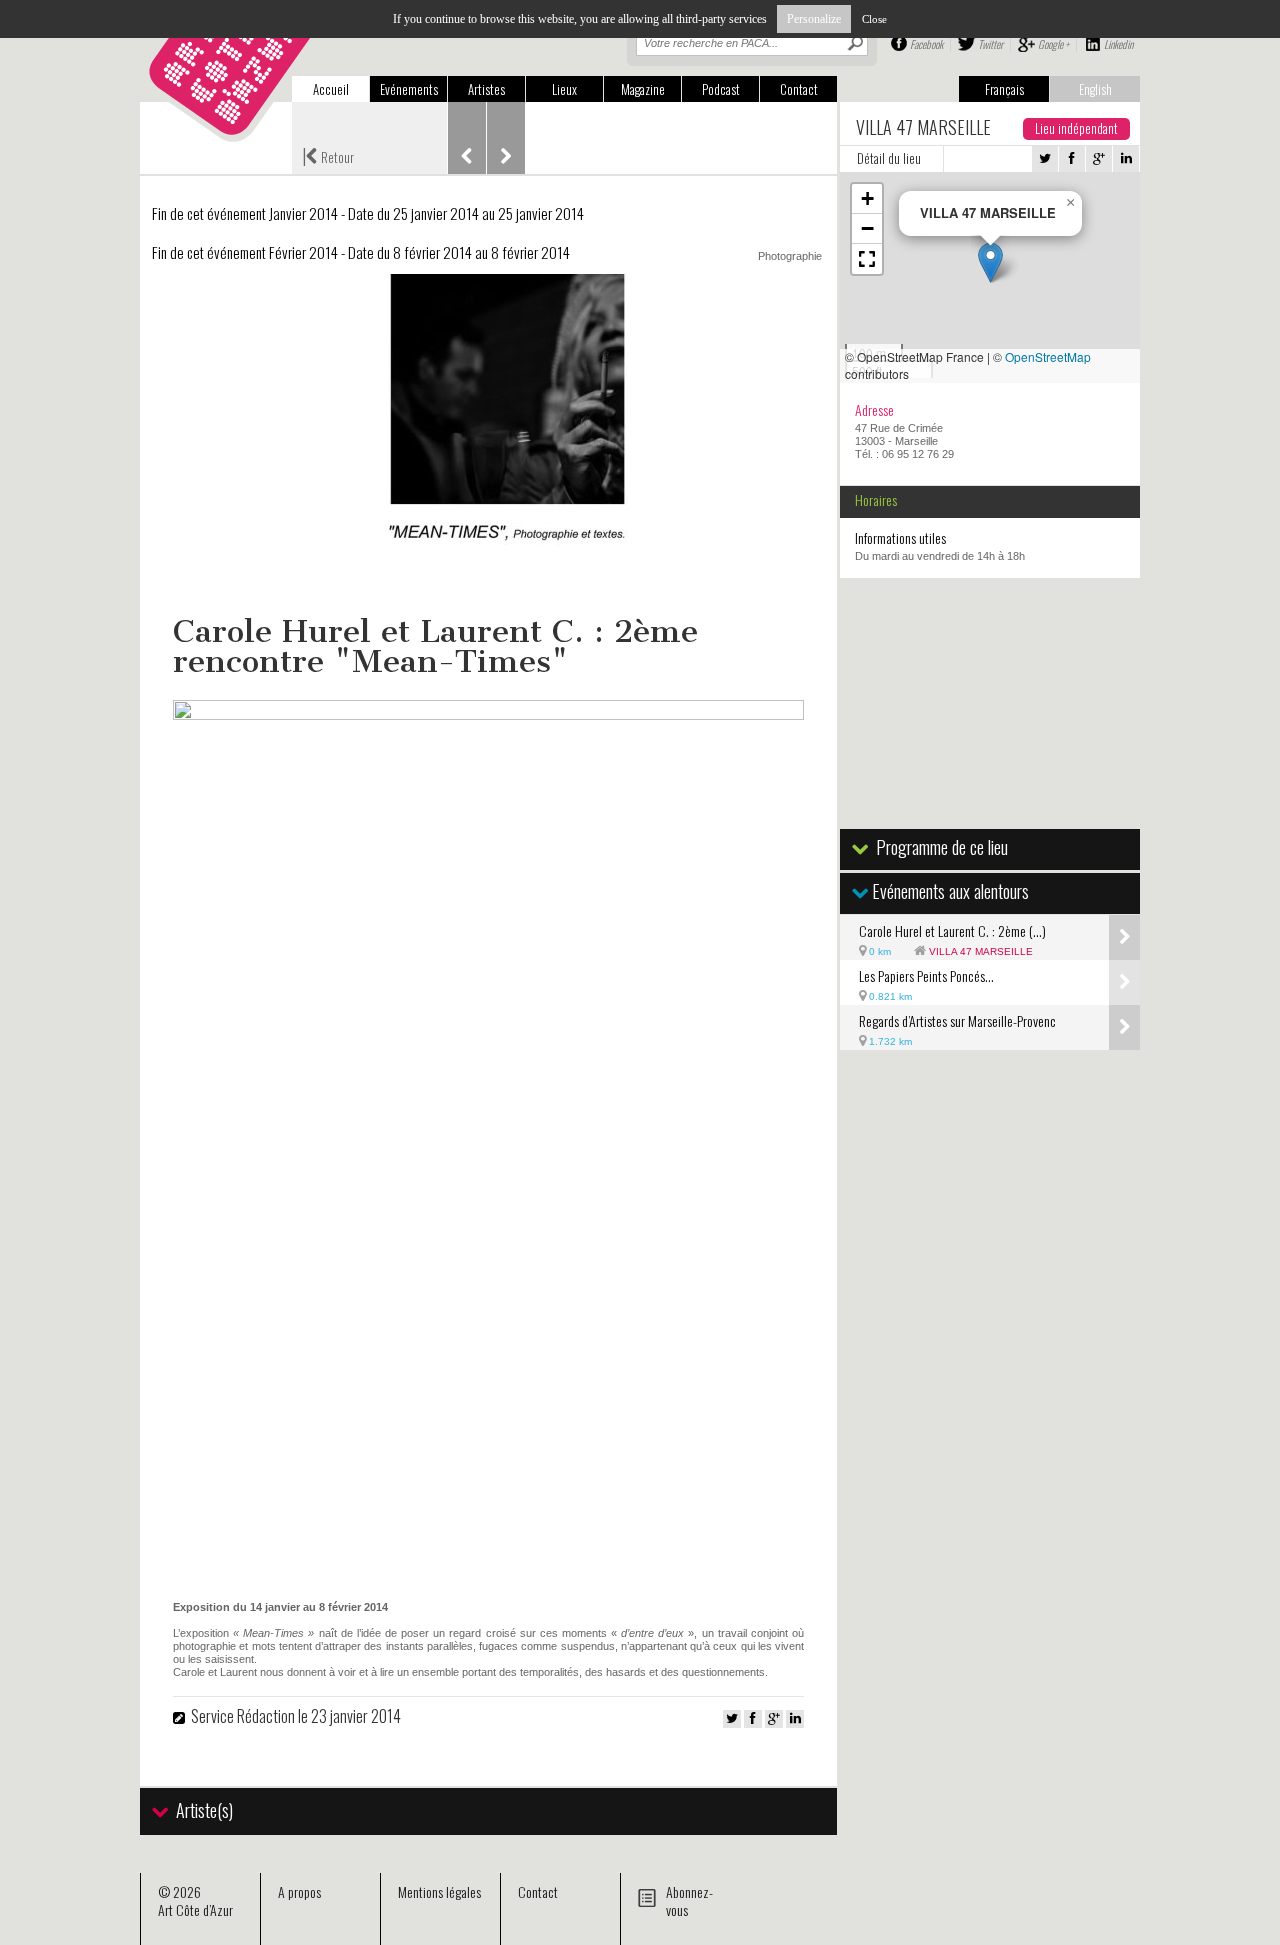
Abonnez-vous (689, 1900)
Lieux (564, 89)
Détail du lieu (889, 158)
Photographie (790, 256)
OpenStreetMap (1048, 356)
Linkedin (1118, 44)
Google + (1053, 44)
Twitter (990, 44)
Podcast (721, 89)
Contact (799, 89)
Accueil (331, 89)
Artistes (486, 89)
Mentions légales (439, 1891)
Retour (328, 155)
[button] (990, 262)
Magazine (643, 89)
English (1095, 89)
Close (874, 19)
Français (1004, 89)
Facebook (926, 44)
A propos (299, 1891)
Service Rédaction (243, 1716)
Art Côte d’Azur (195, 1909)
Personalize (814, 19)
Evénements (409, 89)
